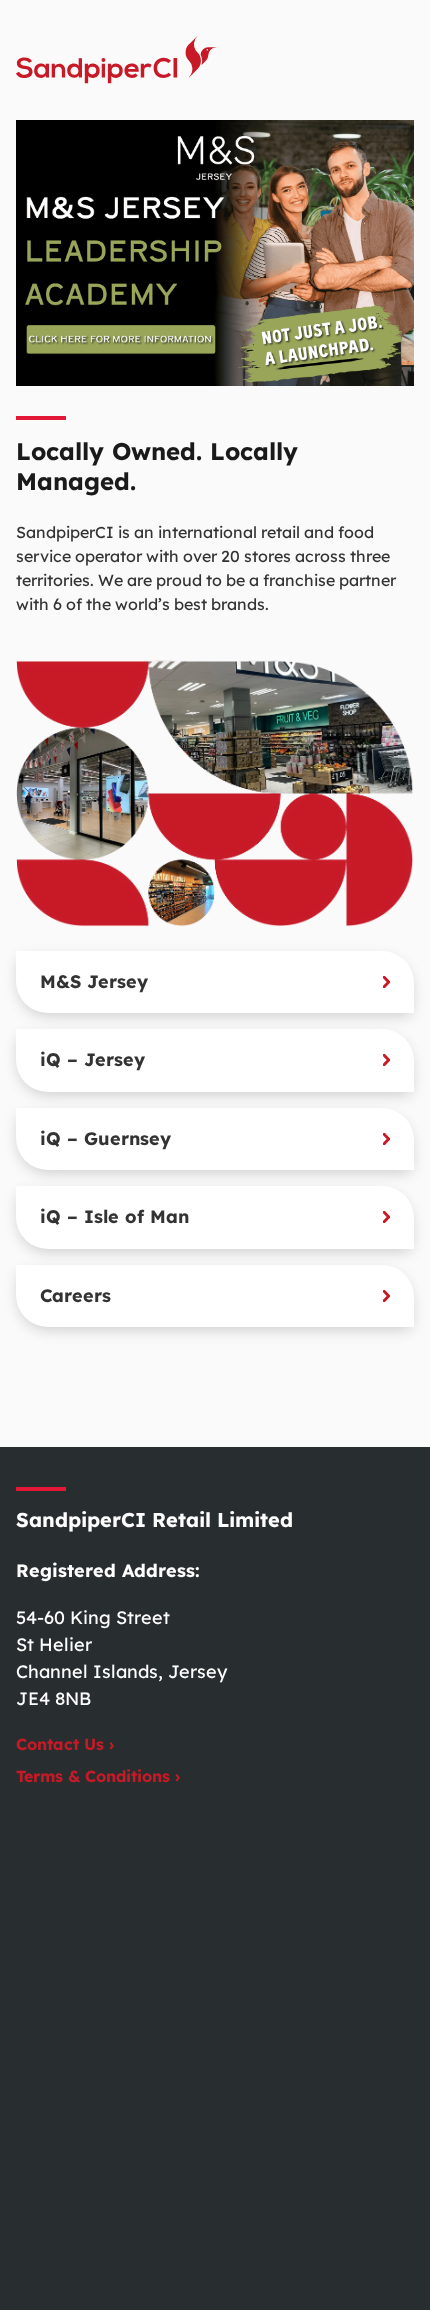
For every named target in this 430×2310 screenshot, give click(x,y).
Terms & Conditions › (98, 1776)
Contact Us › (65, 1744)
